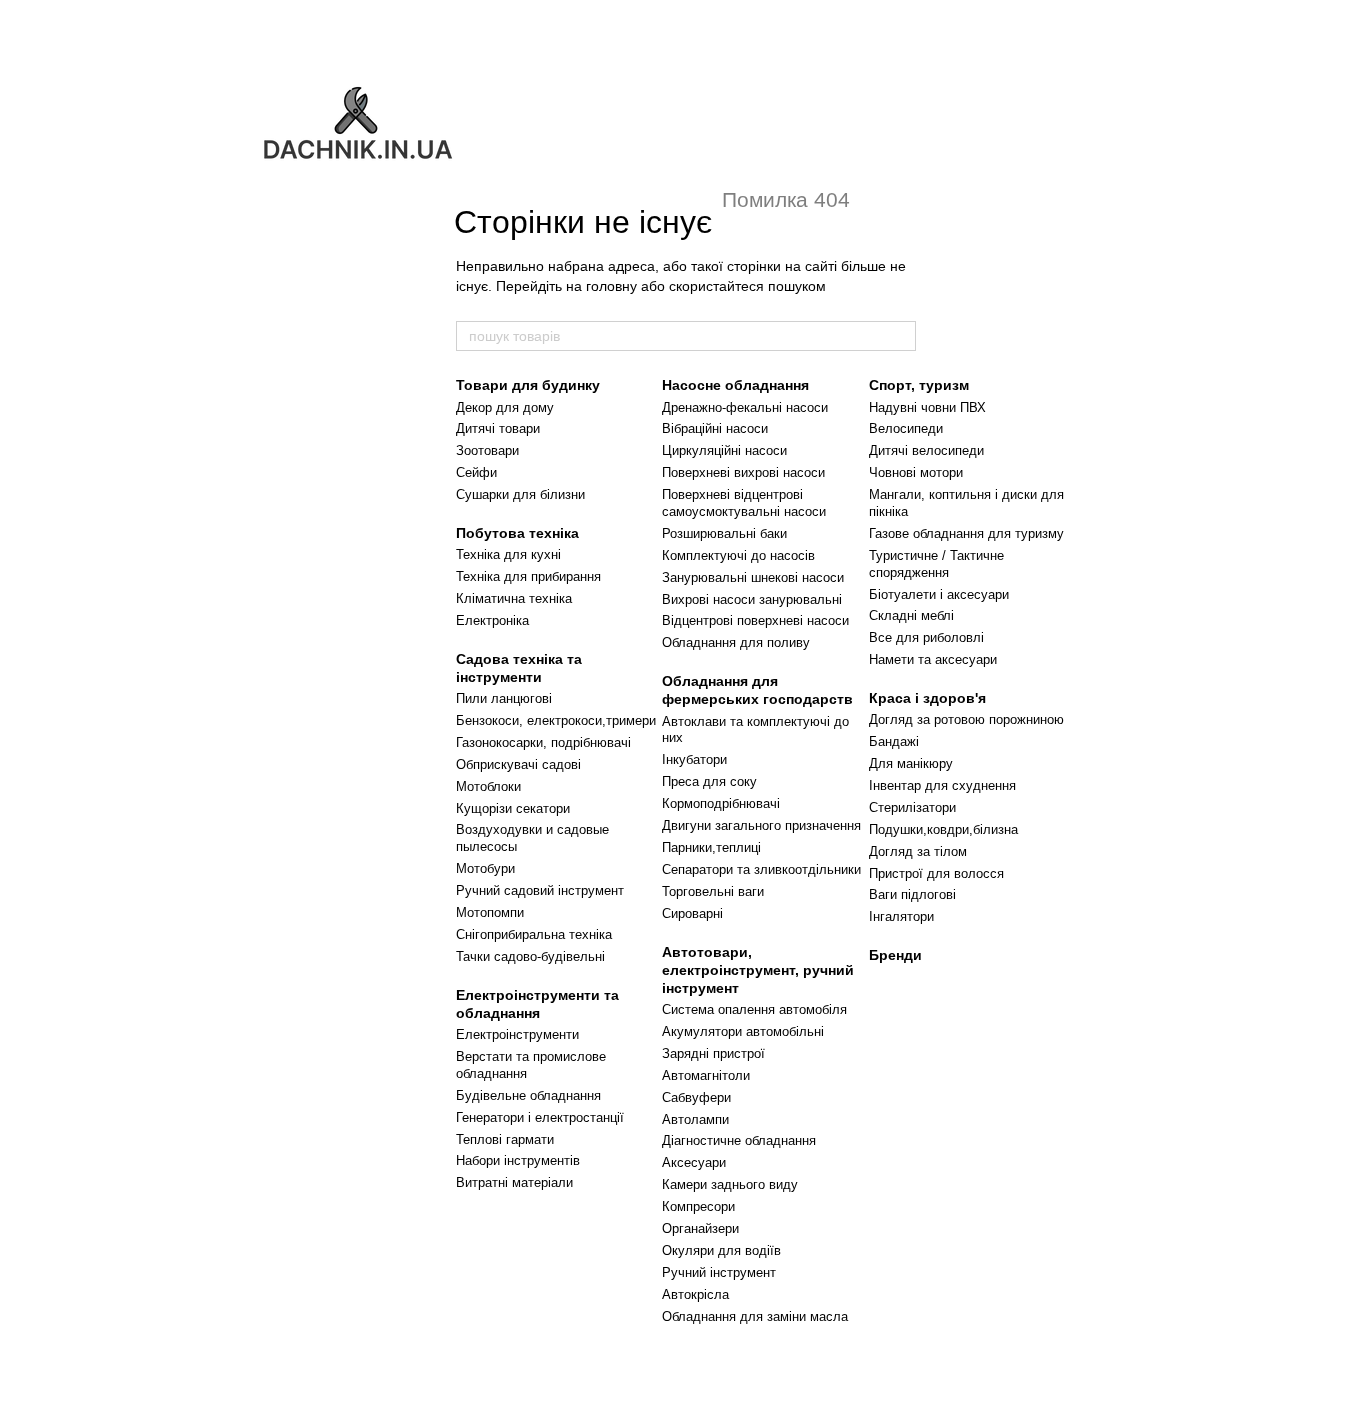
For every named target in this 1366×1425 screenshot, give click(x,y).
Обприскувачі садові (518, 764)
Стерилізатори (912, 807)
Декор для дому (505, 407)
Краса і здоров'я (927, 698)
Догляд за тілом (918, 851)
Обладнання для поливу (736, 642)
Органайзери (700, 1228)
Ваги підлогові (912, 894)
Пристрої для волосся (936, 873)
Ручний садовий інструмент (540, 890)
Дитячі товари (498, 428)
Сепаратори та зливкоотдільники (761, 869)
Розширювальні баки (724, 533)
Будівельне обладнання (528, 1095)
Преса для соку (709, 781)
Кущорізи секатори (513, 808)
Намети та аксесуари (933, 659)
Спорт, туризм (919, 385)
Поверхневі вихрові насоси (743, 472)
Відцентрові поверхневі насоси (755, 620)
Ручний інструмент (719, 1272)
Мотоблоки (488, 786)
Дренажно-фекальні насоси (745, 407)
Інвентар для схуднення (942, 785)
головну (611, 286)
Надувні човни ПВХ (927, 407)
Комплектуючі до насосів (738, 555)
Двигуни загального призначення (761, 825)
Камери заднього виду (730, 1184)
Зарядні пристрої (713, 1053)
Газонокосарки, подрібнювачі (543, 742)
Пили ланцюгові (504, 698)
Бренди (895, 955)
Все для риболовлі (926, 637)
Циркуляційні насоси (724, 450)
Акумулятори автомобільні (743, 1031)
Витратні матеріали (514, 1182)
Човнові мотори (916, 472)
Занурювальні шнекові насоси (753, 577)
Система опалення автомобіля (754, 1009)
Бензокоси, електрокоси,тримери (556, 720)
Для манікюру (911, 763)
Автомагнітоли (706, 1075)
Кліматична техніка (514, 598)
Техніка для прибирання (528, 576)
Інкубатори (694, 759)
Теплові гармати (505, 1139)
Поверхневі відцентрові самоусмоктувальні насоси (744, 503)
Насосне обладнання (735, 385)
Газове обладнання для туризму (966, 533)
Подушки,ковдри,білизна (943, 829)
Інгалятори (901, 916)
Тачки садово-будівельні (530, 956)
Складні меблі (911, 615)
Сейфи (476, 472)
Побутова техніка (517, 533)
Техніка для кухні (508, 554)
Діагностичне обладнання (739, 1140)
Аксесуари (694, 1162)
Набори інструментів (518, 1160)
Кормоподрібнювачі (721, 803)
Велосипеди (906, 428)
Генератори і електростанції (540, 1117)
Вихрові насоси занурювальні (752, 599)
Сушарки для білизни (520, 494)
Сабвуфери (696, 1097)
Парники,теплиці (711, 847)
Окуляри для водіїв (721, 1250)
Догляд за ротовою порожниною (966, 719)
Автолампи (695, 1119)
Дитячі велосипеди (926, 450)
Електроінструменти (517, 1034)
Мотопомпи (490, 912)
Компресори (698, 1206)
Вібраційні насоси (715, 428)
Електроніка (492, 620)
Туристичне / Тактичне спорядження (936, 564)
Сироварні (692, 913)
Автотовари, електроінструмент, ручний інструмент (758, 970)
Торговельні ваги (713, 891)
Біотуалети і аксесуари (939, 594)
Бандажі (894, 741)
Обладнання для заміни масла (755, 1316)
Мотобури (485, 868)
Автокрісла (695, 1294)
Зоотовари (487, 450)
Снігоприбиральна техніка (534, 934)
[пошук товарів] (900, 336)
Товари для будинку (528, 385)
